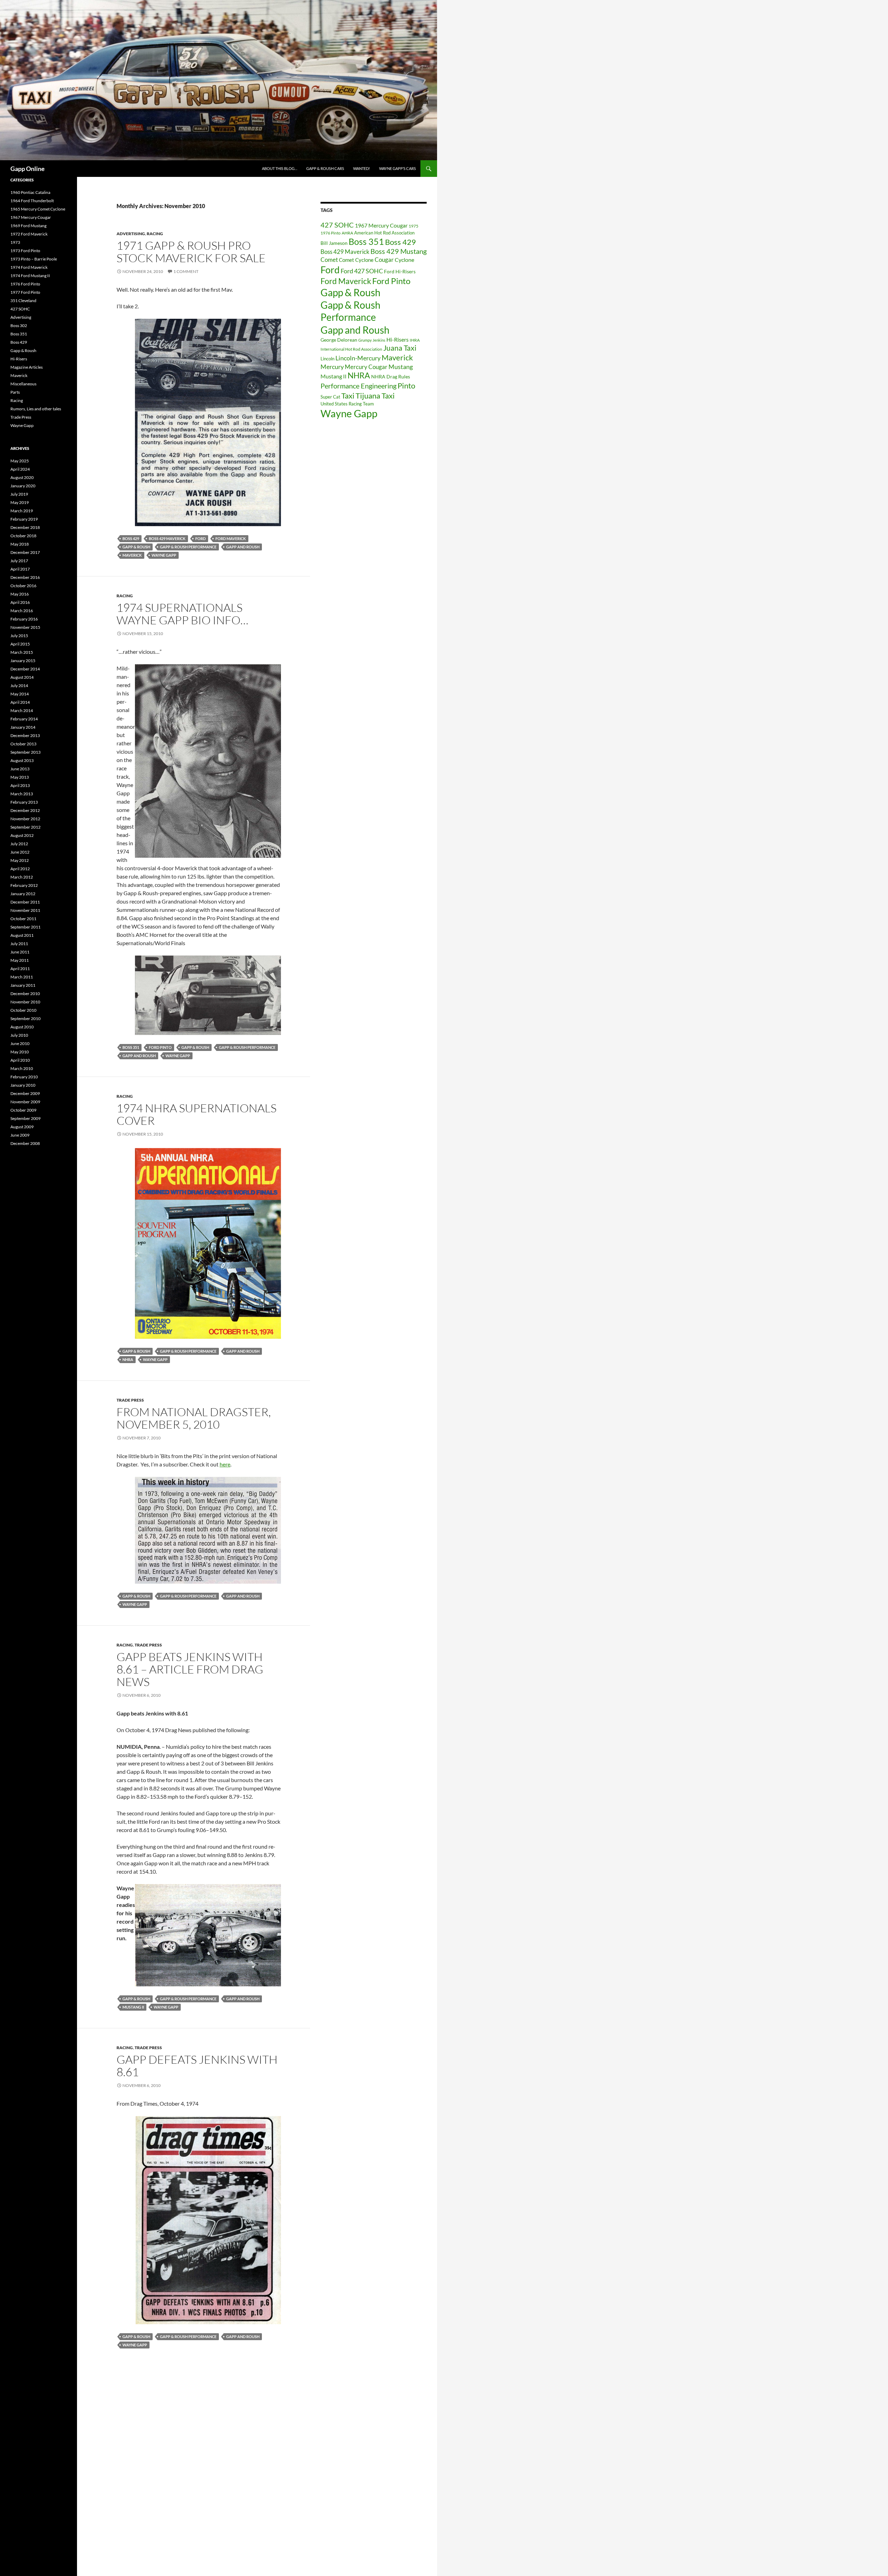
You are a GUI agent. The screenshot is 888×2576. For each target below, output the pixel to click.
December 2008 (25, 1143)
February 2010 (24, 1077)
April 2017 (20, 569)
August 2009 (22, 1127)
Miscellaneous (23, 384)
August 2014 (22, 677)
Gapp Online (28, 169)
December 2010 (25, 994)
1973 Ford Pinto (25, 251)
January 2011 (23, 985)
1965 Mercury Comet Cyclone (38, 209)
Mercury (332, 367)
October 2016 (23, 586)
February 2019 (24, 519)
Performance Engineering (358, 386)
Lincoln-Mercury (358, 358)
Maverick (132, 555)
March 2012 (22, 877)
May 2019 (20, 502)
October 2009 (23, 1110)
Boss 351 (131, 1047)
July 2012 (19, 844)
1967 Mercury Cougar (381, 225)
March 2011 (22, 977)
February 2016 (24, 619)
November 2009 (25, 1102)
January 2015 (23, 661)
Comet (329, 260)
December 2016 (25, 577)
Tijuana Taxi (375, 396)
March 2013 (22, 794)
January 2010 (23, 1085)
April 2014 (20, 702)
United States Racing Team (347, 404)
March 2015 (22, 652)
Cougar (384, 260)
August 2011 (22, 935)
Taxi (348, 396)
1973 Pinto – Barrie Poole (34, 259)
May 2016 (20, 594)
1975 (413, 226)
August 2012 (22, 835)
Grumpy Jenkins (372, 340)
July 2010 (19, 1035)
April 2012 (20, 869)
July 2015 (19, 636)
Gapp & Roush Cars (325, 168)
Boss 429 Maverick (167, 538)
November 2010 (25, 1002)
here (225, 1464)
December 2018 (25, 527)
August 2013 (22, 760)
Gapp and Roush (243, 547)
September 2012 (25, 827)
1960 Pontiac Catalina (30, 192)
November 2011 (25, 910)
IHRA (415, 340)
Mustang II (133, 2007)
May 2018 (20, 544)
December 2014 (25, 669)
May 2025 (20, 461)
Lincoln (327, 359)
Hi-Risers (398, 339)
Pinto (406, 386)
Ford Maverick (231, 538)
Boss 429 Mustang (399, 251)
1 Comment (186, 271)
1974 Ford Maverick (29, 267)
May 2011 (20, 960)
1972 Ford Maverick (29, 234)
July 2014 (19, 686)
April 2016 (20, 602)
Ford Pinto (160, 1047)
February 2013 (24, 802)
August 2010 (22, 1027)
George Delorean (339, 340)
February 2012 (24, 885)
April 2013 (20, 785)
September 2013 (25, 752)
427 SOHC (337, 225)
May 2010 (20, 1052)
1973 (15, 242)
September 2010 (25, 1019)
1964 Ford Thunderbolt (32, 201)
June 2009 (20, 1135)
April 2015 (20, 644)
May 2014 (20, 694)
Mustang (401, 367)
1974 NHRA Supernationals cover (197, 1114)
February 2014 (24, 719)
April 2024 (20, 469)
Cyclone (404, 260)
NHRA (128, 1359)
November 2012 (25, 819)
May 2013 (20, 777)
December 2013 (25, 735)
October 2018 (23, 536)
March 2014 (22, 711)
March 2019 (22, 511)
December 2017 (25, 552)
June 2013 (20, 769)
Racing (155, 234)
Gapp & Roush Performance (188, 547)
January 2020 (23, 486)
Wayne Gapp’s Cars (398, 168)
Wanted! (362, 168)
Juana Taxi (400, 348)
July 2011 (19, 944)
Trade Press (130, 1400)
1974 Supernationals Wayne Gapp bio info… (182, 614)
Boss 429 (131, 538)
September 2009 (25, 1118)
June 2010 (20, 1043)
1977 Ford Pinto (25, 292)
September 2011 (25, 927)
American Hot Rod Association (384, 233)
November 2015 (25, 627)
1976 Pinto (331, 233)
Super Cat (330, 397)
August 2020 (22, 477)
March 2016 (22, 611)
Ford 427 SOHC (362, 271)
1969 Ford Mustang (28, 226)
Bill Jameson (334, 243)
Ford (200, 538)
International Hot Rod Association (351, 349)
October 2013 (23, 744)
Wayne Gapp (164, 555)
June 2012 (20, 852)
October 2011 (23, 919)
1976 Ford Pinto (25, 284)
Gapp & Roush (136, 547)
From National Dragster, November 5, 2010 (194, 1418)
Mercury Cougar (366, 367)
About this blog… (280, 168)
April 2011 (20, 969)
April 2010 (20, 1060)
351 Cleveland (23, 301)
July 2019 (19, 494)
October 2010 (23, 1010)
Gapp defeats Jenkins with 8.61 (197, 2066)
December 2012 (25, 810)
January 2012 (23, 894)
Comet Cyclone (356, 260)
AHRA (347, 233)
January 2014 (23, 727)
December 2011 (25, 902)
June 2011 (20, 952)
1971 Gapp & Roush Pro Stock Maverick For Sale (191, 252)
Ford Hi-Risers (400, 271)
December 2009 (25, 1093)
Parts (15, 392)
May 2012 (20, 860)
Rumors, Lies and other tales (36, 409)
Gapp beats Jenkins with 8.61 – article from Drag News (190, 1669)
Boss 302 (19, 326)
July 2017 (19, 561)
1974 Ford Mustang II (30, 276)
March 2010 (22, 1068)
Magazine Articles (27, 367)
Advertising (131, 234)
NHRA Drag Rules (391, 376)
